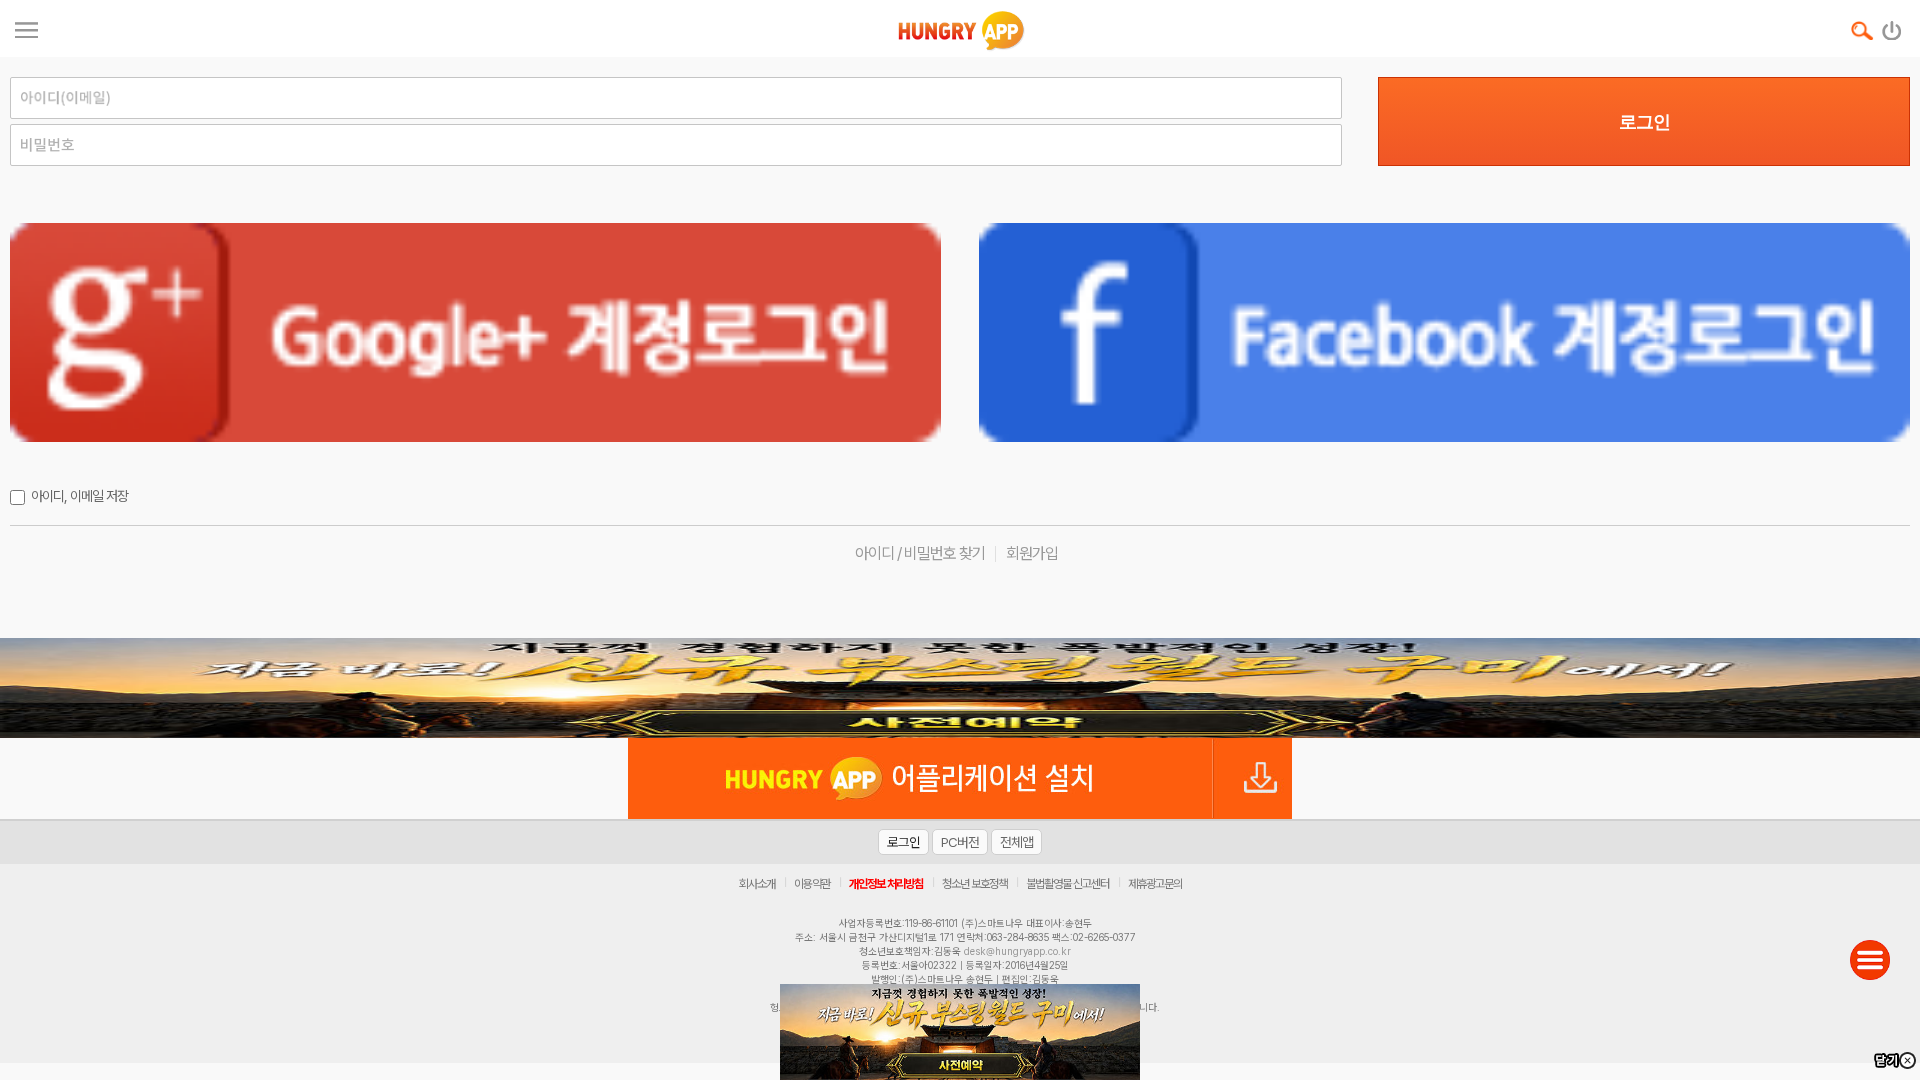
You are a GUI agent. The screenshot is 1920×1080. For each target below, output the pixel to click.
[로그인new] (1892, 26)
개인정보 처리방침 (886, 884)
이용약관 (812, 884)
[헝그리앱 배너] (960, 688)
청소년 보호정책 (974, 884)
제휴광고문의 (1155, 884)
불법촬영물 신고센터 (1067, 884)
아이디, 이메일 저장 (79, 496)
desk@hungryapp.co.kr (1017, 951)
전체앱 (1016, 842)
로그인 (1644, 122)
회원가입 (1032, 553)
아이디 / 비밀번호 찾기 (920, 553)
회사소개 (757, 884)
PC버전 (960, 842)
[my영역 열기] (26, 27)
